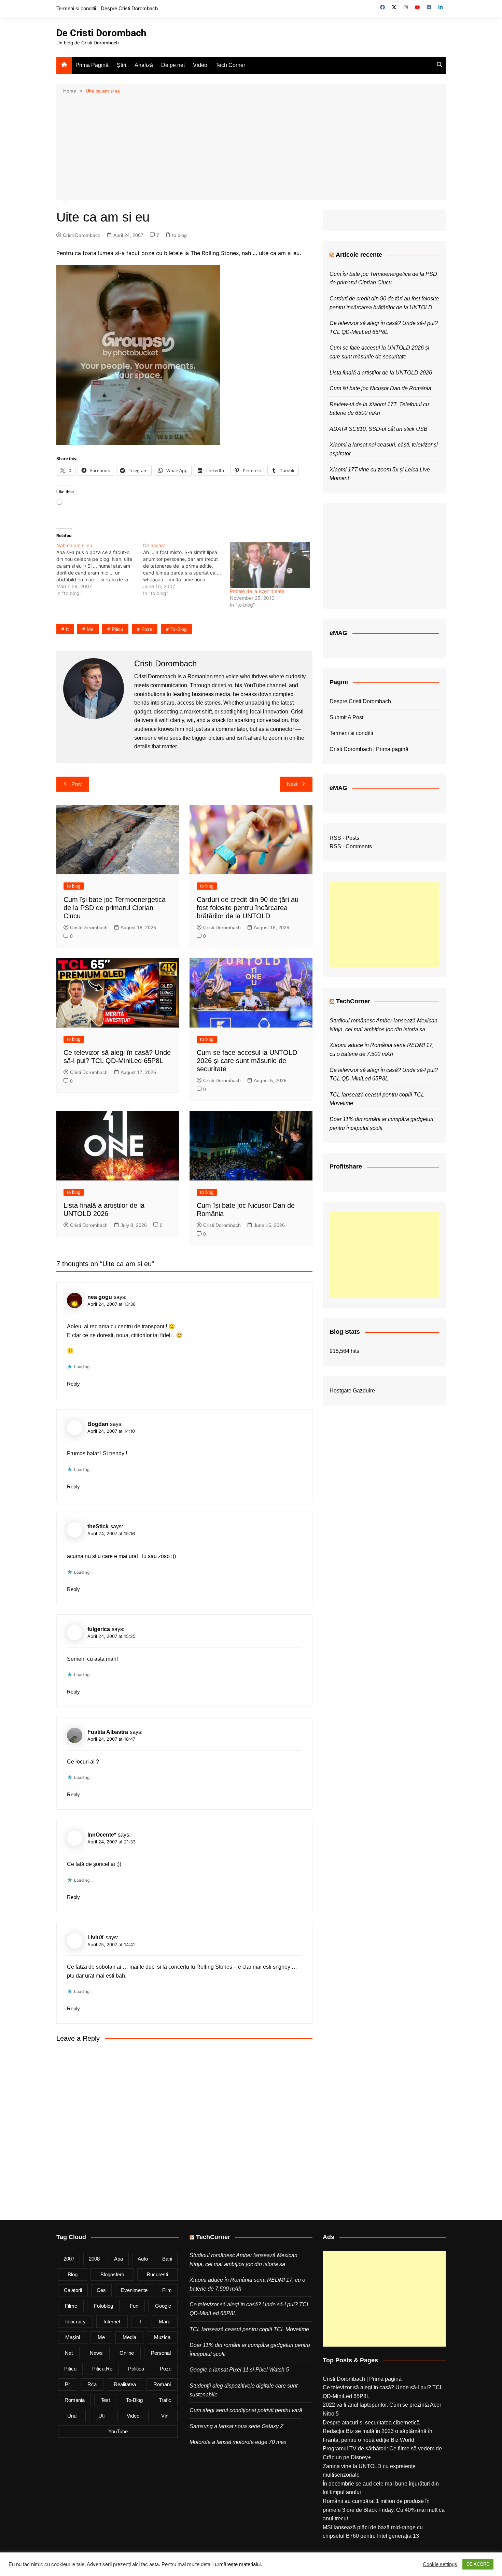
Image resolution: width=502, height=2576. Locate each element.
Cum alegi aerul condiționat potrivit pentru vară (246, 2410)
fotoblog (103, 2306)
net (69, 2353)
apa (118, 2259)
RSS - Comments (351, 846)
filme (71, 2306)
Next (292, 784)
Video (200, 65)
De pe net (173, 65)
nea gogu (100, 1297)
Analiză (144, 65)
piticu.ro (102, 2369)
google (163, 2306)
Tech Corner (230, 65)
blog (73, 2274)
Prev (77, 784)
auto (143, 2259)
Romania (75, 2400)
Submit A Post (346, 717)
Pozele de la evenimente (257, 591)
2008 (94, 2259)
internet (112, 2322)
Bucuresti (157, 2274)
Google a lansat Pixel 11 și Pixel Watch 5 (239, 2370)
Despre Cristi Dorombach (129, 8)
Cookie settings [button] (440, 2564)
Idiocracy (75, 2322)
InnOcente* (102, 1835)
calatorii (73, 2290)
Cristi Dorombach (82, 235)
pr (67, 2384)
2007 (69, 2259)
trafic (165, 2400)
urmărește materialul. (238, 2564)
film (167, 2290)
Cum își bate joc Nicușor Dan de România (380, 388)
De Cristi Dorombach (101, 33)
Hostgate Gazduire (352, 1391)
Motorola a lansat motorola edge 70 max (238, 2442)
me (90, 629)
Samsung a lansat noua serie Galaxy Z (236, 2426)
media (129, 2337)
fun (134, 2306)
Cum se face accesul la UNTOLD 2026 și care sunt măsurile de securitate (247, 1061)
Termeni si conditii (76, 8)
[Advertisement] (251, 146)
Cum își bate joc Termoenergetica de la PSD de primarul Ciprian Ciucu (115, 908)
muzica (162, 2337)
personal (161, 2353)
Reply (73, 1384)
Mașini (73, 2337)
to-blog (179, 629)
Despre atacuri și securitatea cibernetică (371, 2423)
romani (162, 2384)
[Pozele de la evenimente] (270, 565)
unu (72, 2416)
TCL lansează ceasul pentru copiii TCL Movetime (249, 2329)
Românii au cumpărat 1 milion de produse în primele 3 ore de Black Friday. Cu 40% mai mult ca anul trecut (384, 2510)
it (67, 629)
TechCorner (353, 1001)
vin (165, 2416)
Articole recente (359, 255)
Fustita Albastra (108, 1732)
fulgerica (99, 1629)
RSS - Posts (344, 838)
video (133, 2416)
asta (99, 1659)
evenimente (134, 2290)
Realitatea (125, 2384)
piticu (117, 629)
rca (92, 2384)
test (105, 2400)
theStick (98, 1526)
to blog (179, 235)
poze (147, 629)
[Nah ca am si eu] (100, 569)
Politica (136, 2369)
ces (101, 2290)
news (96, 2353)
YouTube (118, 2431)
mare (165, 2322)
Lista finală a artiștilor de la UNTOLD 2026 (381, 373)
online (127, 2353)
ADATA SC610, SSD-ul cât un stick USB (379, 429)
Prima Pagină (92, 65)
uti (101, 2416)
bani (167, 2259)
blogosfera (112, 2274)
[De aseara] (186, 569)
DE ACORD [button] (478, 2564)
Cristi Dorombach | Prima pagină (369, 749)
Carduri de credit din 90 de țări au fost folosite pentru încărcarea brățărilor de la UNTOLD (248, 908)
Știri (122, 65)
